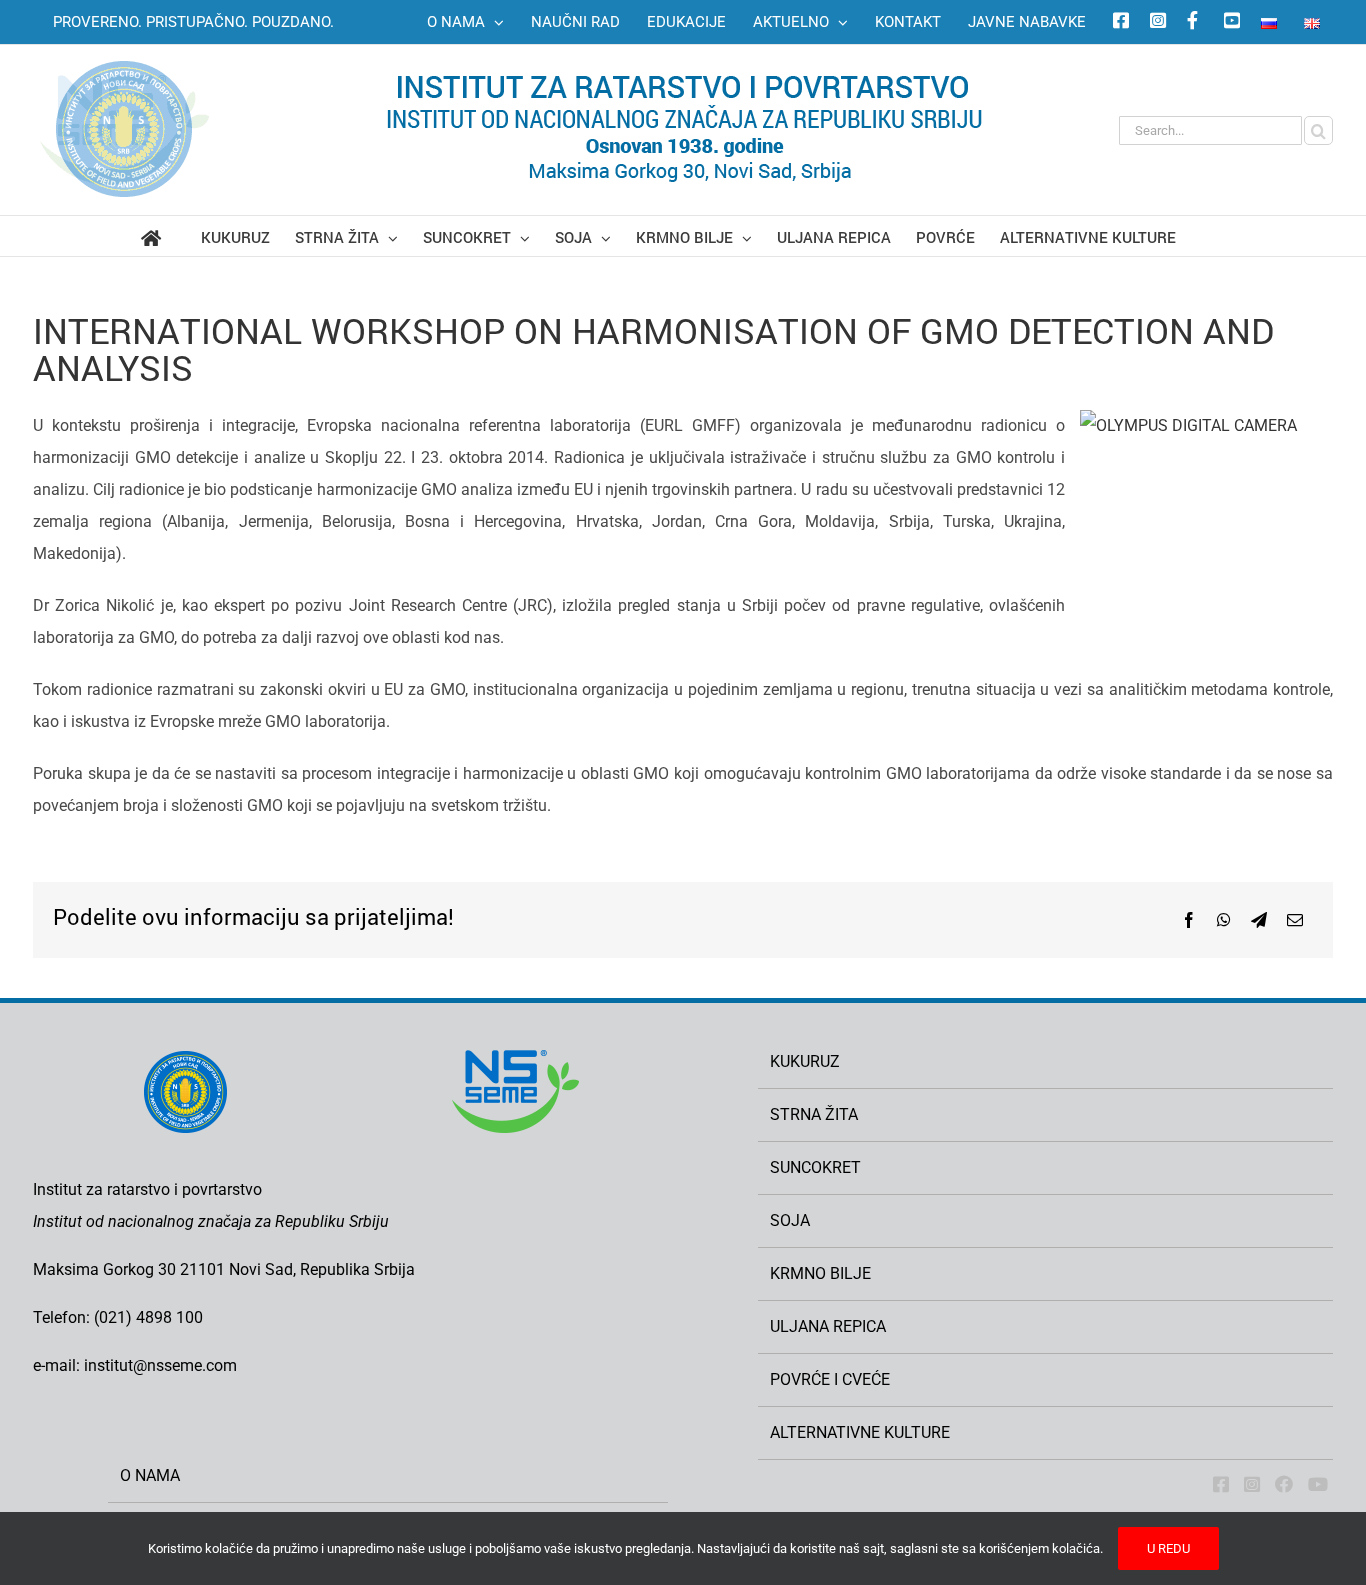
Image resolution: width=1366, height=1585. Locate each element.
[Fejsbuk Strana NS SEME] (1221, 1484)
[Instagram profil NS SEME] (1155, 22)
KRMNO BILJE (820, 1273)
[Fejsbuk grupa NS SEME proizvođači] (1192, 22)
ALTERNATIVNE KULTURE (860, 1432)
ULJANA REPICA (828, 1326)
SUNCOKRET (815, 1167)
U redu (1168, 1548)
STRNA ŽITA (814, 1114)
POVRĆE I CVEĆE (830, 1379)
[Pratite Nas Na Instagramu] (1252, 1484)
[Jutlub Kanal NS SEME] (1318, 1484)
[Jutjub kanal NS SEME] (1229, 22)
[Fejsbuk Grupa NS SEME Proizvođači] (1284, 1484)
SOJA (790, 1220)
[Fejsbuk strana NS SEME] (1118, 22)
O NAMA (150, 1475)
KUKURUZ (805, 1061)
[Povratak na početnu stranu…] (171, 236)
